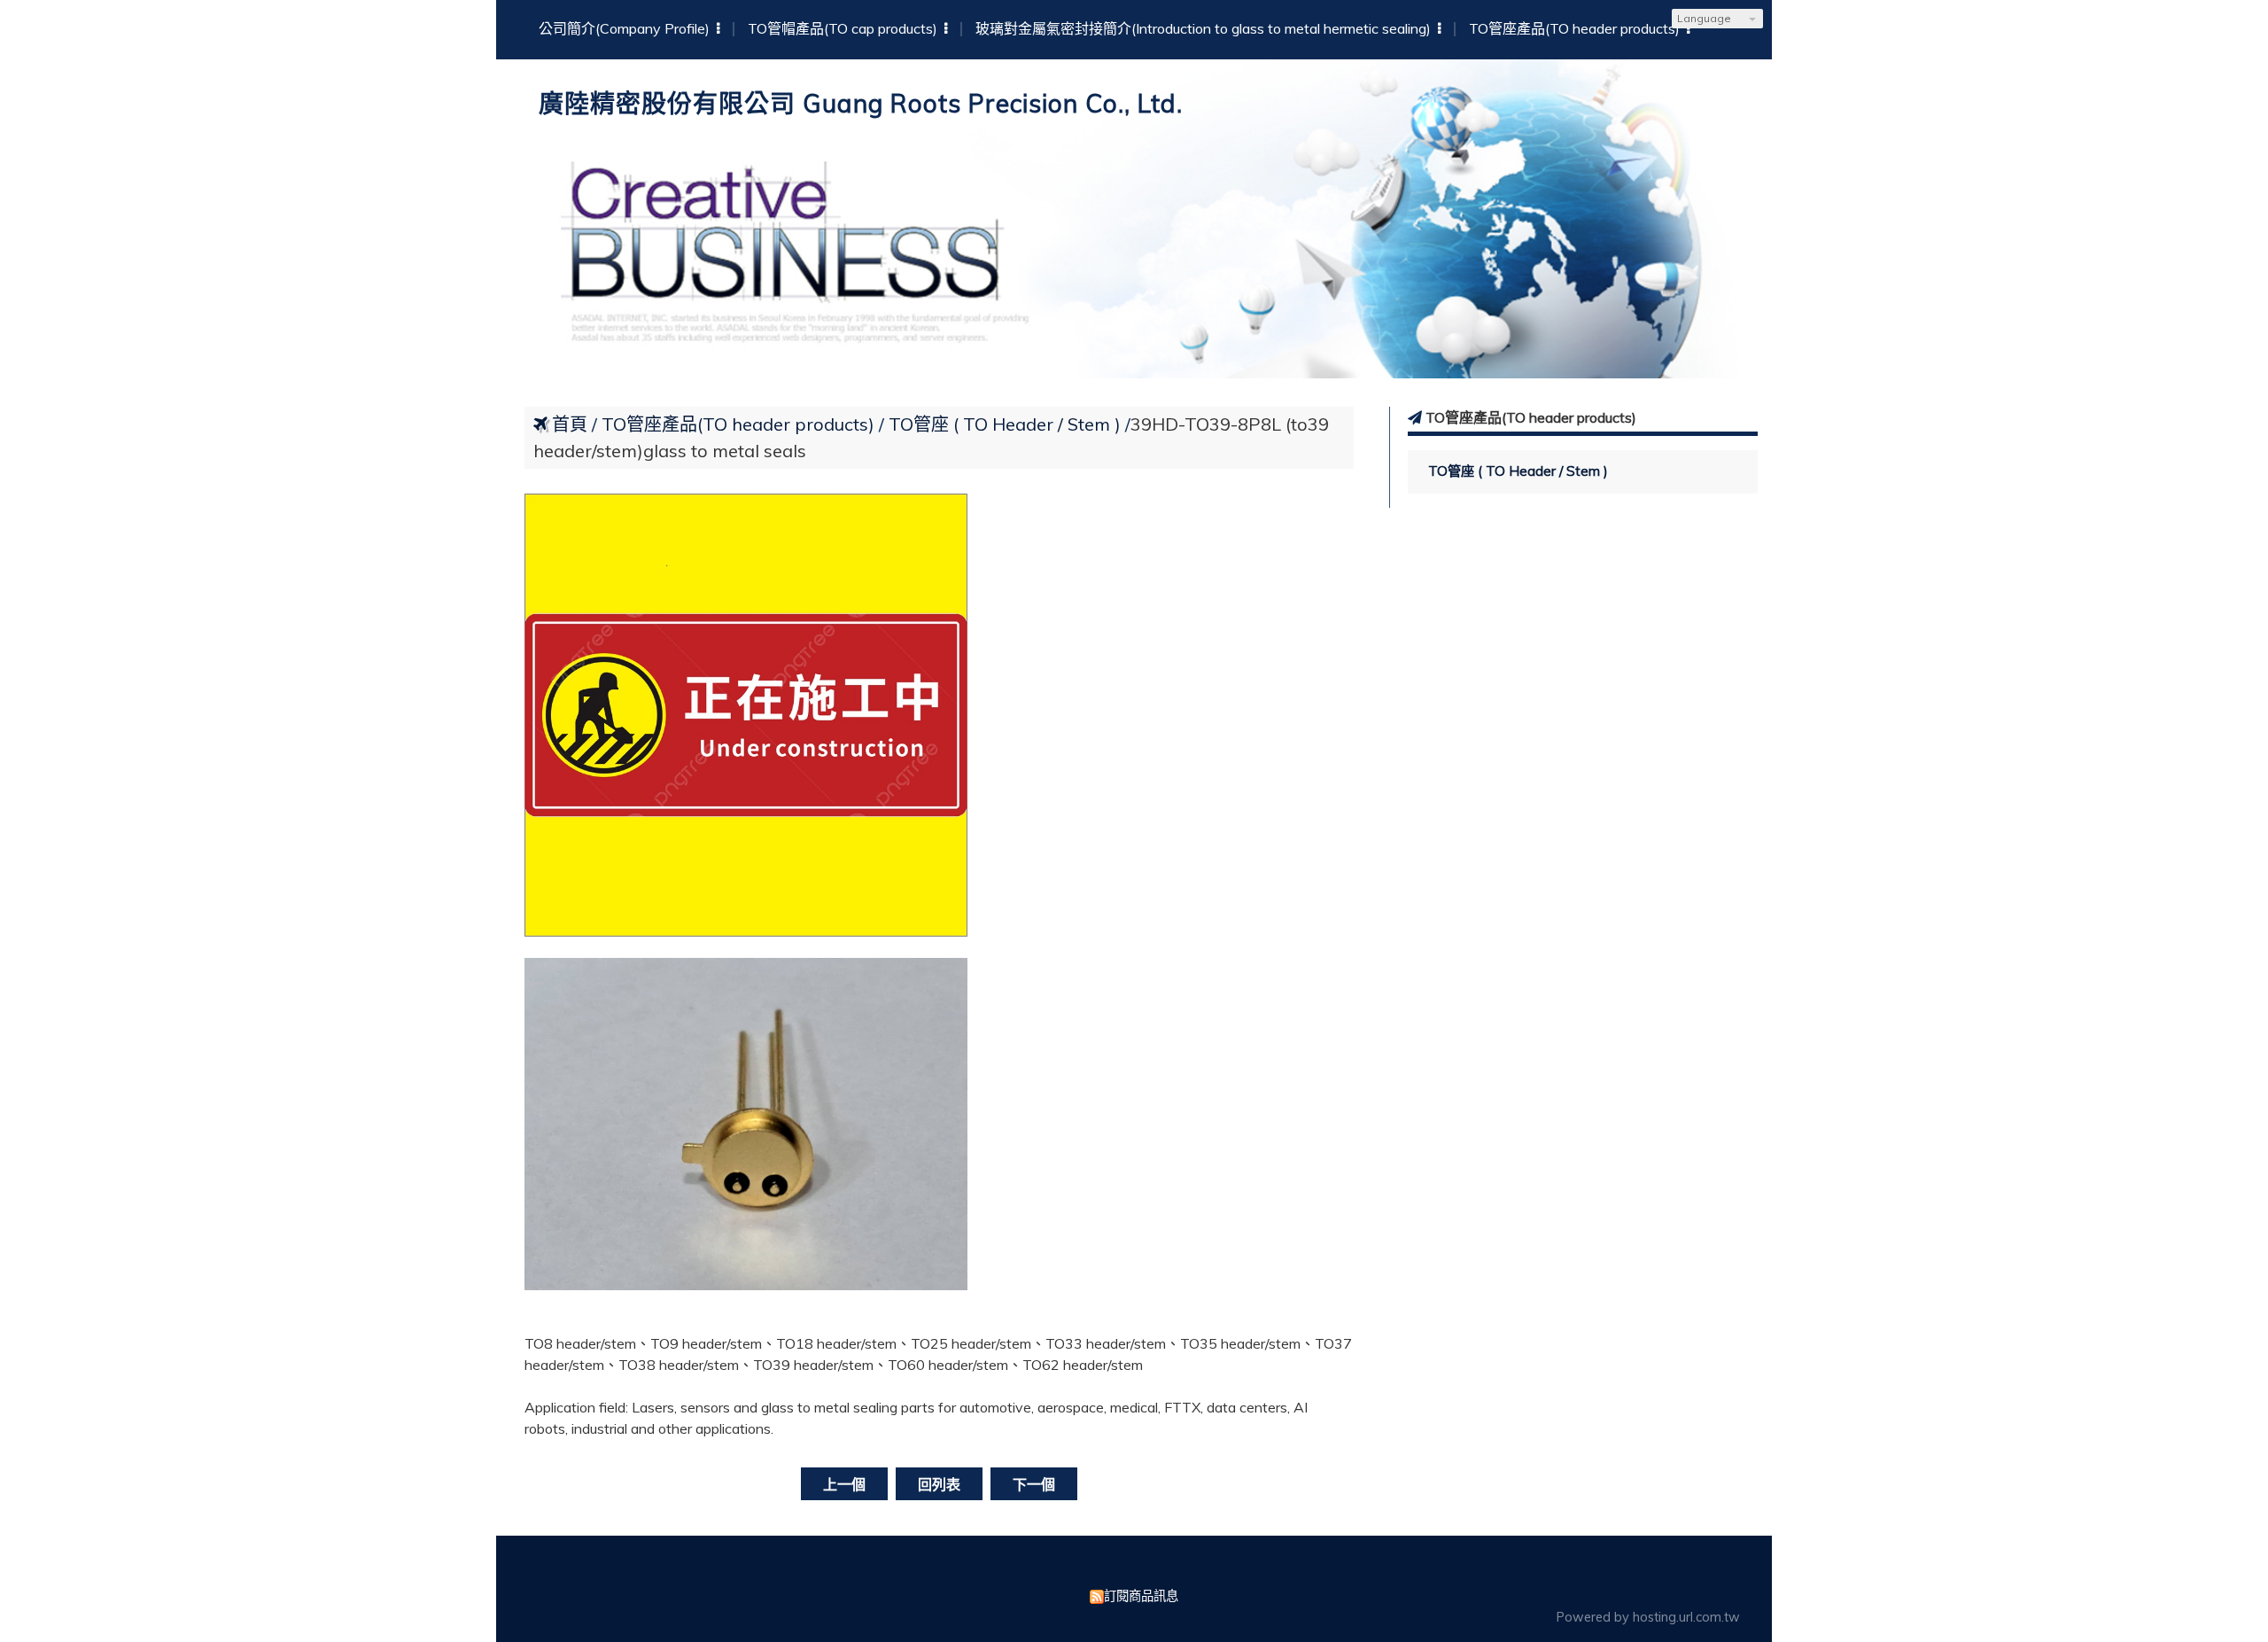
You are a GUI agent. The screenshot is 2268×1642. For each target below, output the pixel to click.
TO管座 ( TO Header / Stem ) (1518, 471)
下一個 (1034, 1484)
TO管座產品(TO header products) (740, 424)
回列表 (939, 1484)
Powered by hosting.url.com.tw (1648, 1617)
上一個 (844, 1484)
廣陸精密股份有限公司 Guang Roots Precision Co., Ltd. (861, 103)
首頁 (570, 424)
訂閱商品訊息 (1141, 1596)
